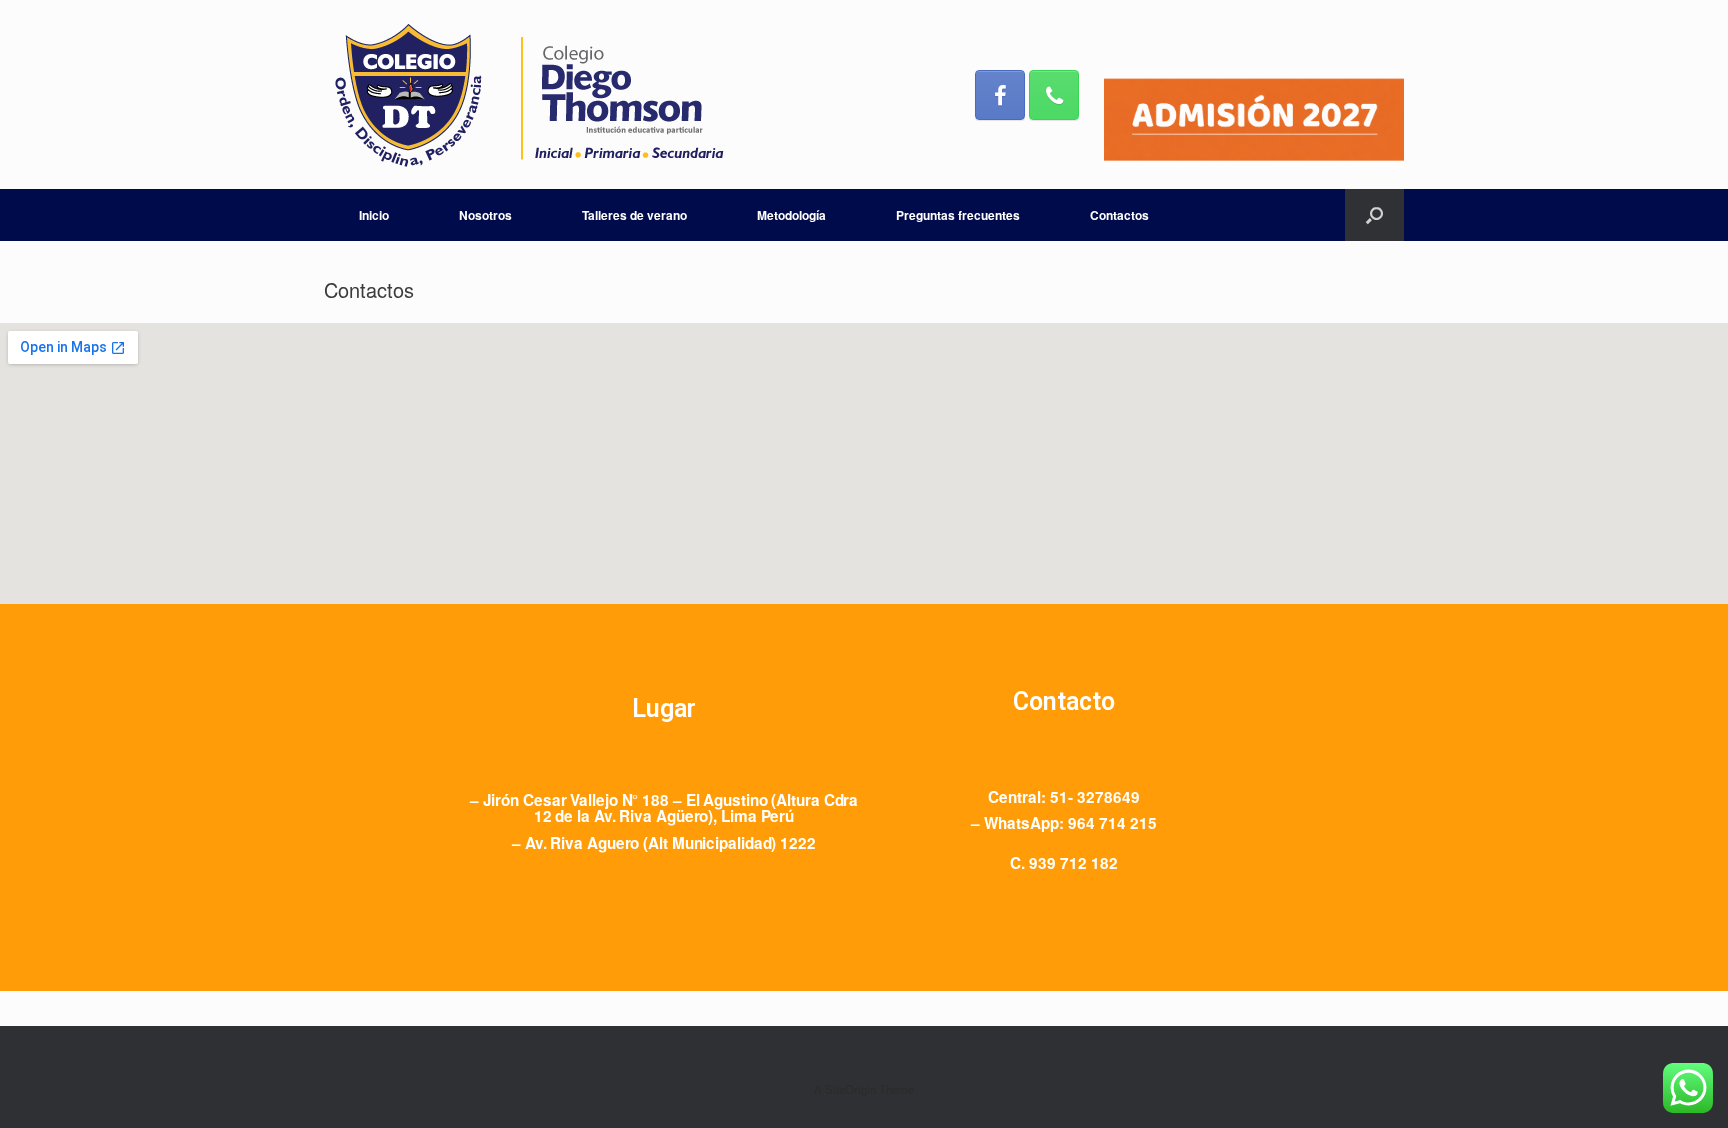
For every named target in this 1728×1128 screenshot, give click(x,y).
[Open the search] (1374, 215)
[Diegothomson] (529, 94)
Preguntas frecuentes (958, 215)
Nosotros (485, 215)
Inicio (374, 215)
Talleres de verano (634, 215)
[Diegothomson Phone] (1054, 95)
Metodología (791, 215)
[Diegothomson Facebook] (1000, 95)
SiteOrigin (850, 1089)
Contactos (1119, 215)
